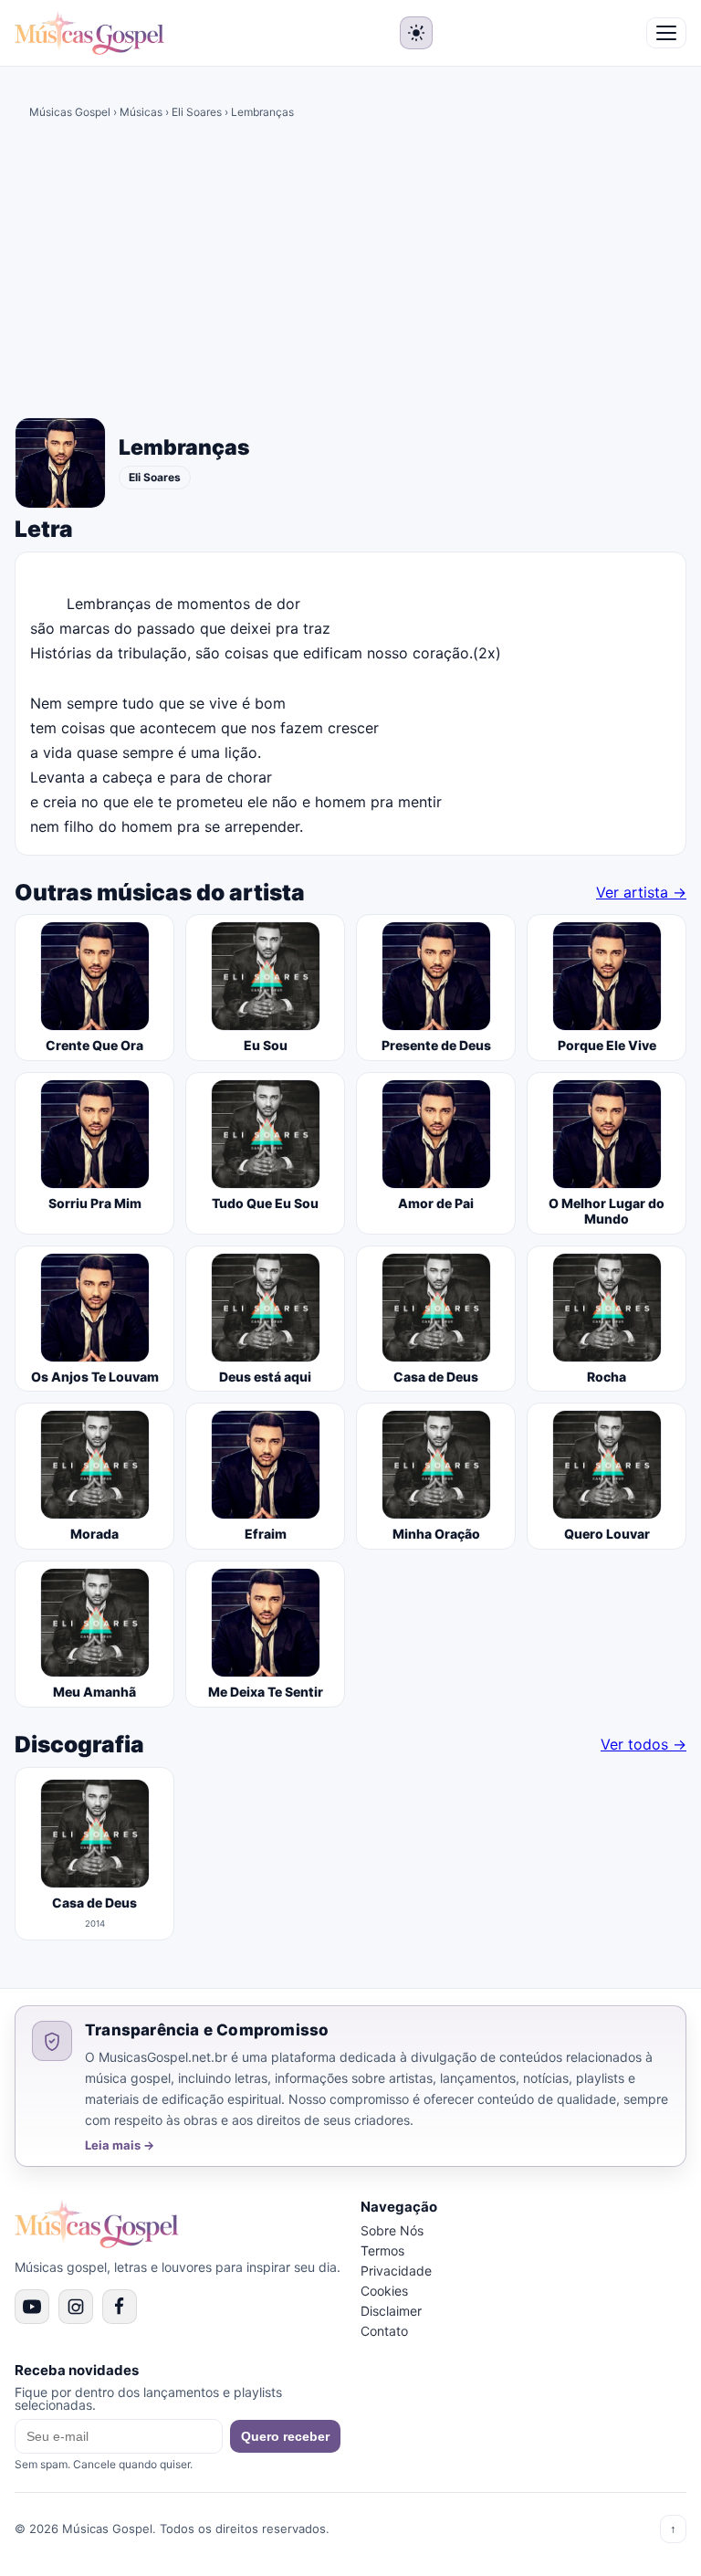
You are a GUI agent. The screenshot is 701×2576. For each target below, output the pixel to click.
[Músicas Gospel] (89, 33)
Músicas (141, 112)
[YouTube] (32, 2307)
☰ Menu (666, 33)
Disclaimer (391, 2311)
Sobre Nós (392, 2230)
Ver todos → (643, 1744)
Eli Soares (197, 112)
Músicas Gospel (70, 112)
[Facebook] (120, 2307)
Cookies (384, 2291)
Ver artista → (641, 892)
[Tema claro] (416, 33)
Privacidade (396, 2271)
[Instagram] (76, 2307)
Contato (384, 2331)
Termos (382, 2250)
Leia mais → (120, 2145)
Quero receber (285, 2436)
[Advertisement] (350, 275)
